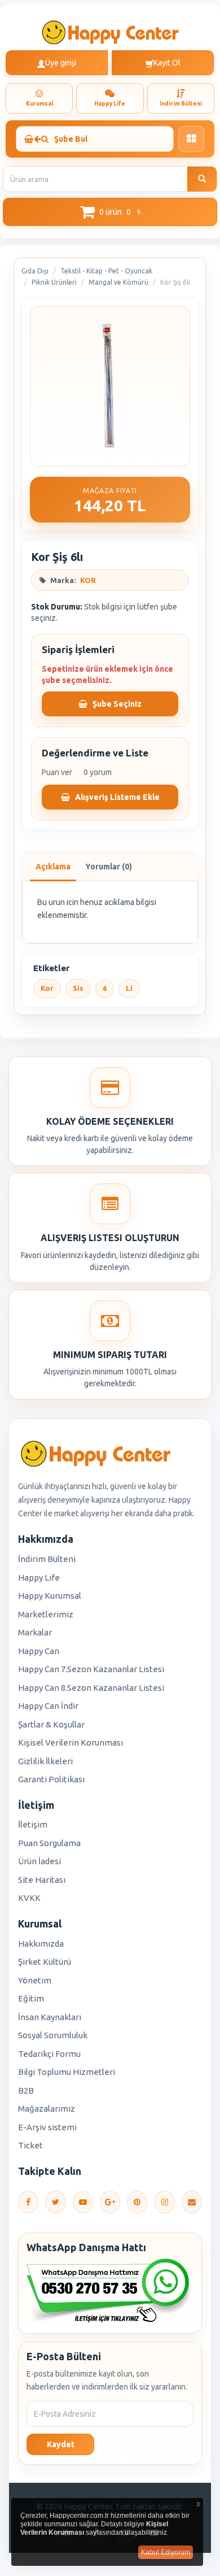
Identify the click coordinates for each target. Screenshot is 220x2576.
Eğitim (31, 1998)
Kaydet (61, 2444)
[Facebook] (28, 2202)
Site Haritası (42, 1880)
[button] (110, 212)
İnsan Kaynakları (50, 2017)
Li (129, 988)
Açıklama (53, 867)
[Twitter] (55, 2202)
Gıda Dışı (35, 271)
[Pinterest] (137, 2202)
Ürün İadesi (39, 1861)
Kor (47, 988)
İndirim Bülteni (47, 1559)
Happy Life (39, 1578)
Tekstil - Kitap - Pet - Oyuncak (106, 271)
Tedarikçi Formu (49, 2054)
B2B (26, 2090)
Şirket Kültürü (45, 1962)
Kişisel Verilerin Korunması (71, 1742)
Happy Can (39, 1651)
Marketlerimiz (46, 1614)
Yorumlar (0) (109, 867)
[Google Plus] (110, 2202)
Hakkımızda (41, 1944)
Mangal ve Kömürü (118, 282)
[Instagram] (164, 2202)
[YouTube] (83, 2202)
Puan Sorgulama (49, 1843)
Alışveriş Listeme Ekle (116, 797)
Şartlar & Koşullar (51, 1724)
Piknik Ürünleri (54, 282)
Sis (78, 988)
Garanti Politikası (51, 1779)
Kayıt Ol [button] (167, 63)
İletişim (33, 1824)
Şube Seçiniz (116, 704)
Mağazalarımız (47, 2109)
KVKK (29, 1898)
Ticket (30, 2145)
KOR (88, 580)
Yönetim (35, 1980)
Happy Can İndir (48, 1706)
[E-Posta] (192, 2202)
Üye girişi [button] (61, 63)
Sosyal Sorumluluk (53, 2035)
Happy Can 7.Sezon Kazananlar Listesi (91, 1669)
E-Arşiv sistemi (47, 2127)
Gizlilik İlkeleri (45, 1761)
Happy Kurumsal (50, 1596)
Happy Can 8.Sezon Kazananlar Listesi (91, 1688)
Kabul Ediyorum (166, 2552)
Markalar (35, 1632)
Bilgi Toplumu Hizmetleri (67, 2072)
